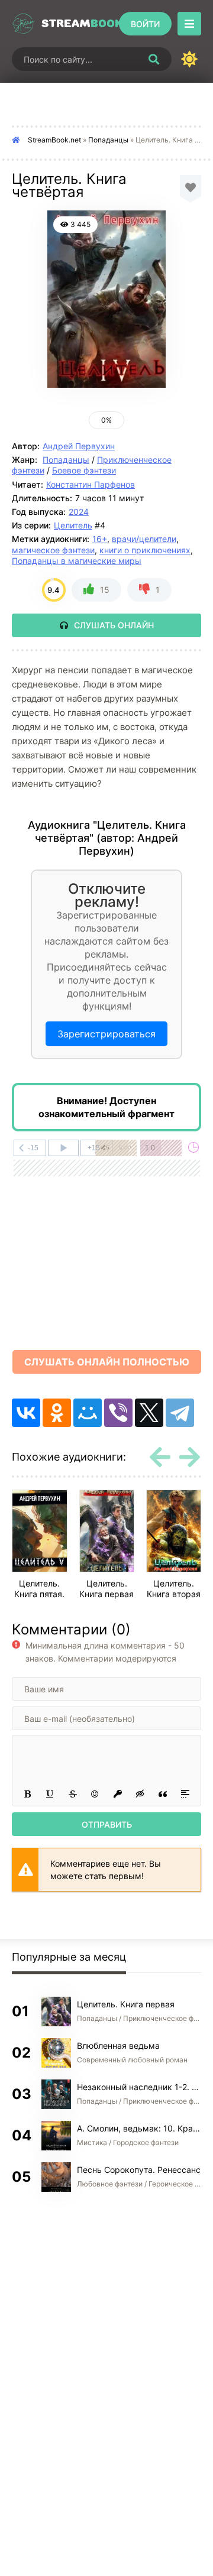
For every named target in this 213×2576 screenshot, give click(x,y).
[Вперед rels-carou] (189, 1457)
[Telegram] (180, 1413)
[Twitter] (149, 1413)
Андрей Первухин (79, 446)
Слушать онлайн (114, 625)
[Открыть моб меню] (189, 24)
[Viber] (118, 1413)
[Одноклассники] (57, 1413)
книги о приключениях (145, 550)
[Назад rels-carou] (160, 1457)
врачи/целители (144, 539)
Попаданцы (108, 140)
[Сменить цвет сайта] (189, 59)
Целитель (73, 525)
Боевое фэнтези (84, 470)
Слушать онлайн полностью (107, 1362)
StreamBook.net (54, 140)
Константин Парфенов (91, 484)
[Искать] (154, 59)
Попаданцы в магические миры (77, 561)
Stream (77, 24)
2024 (79, 512)
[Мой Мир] (88, 1413)
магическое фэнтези (53, 550)
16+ (100, 539)
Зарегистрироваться (106, 1034)
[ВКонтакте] (26, 1413)
